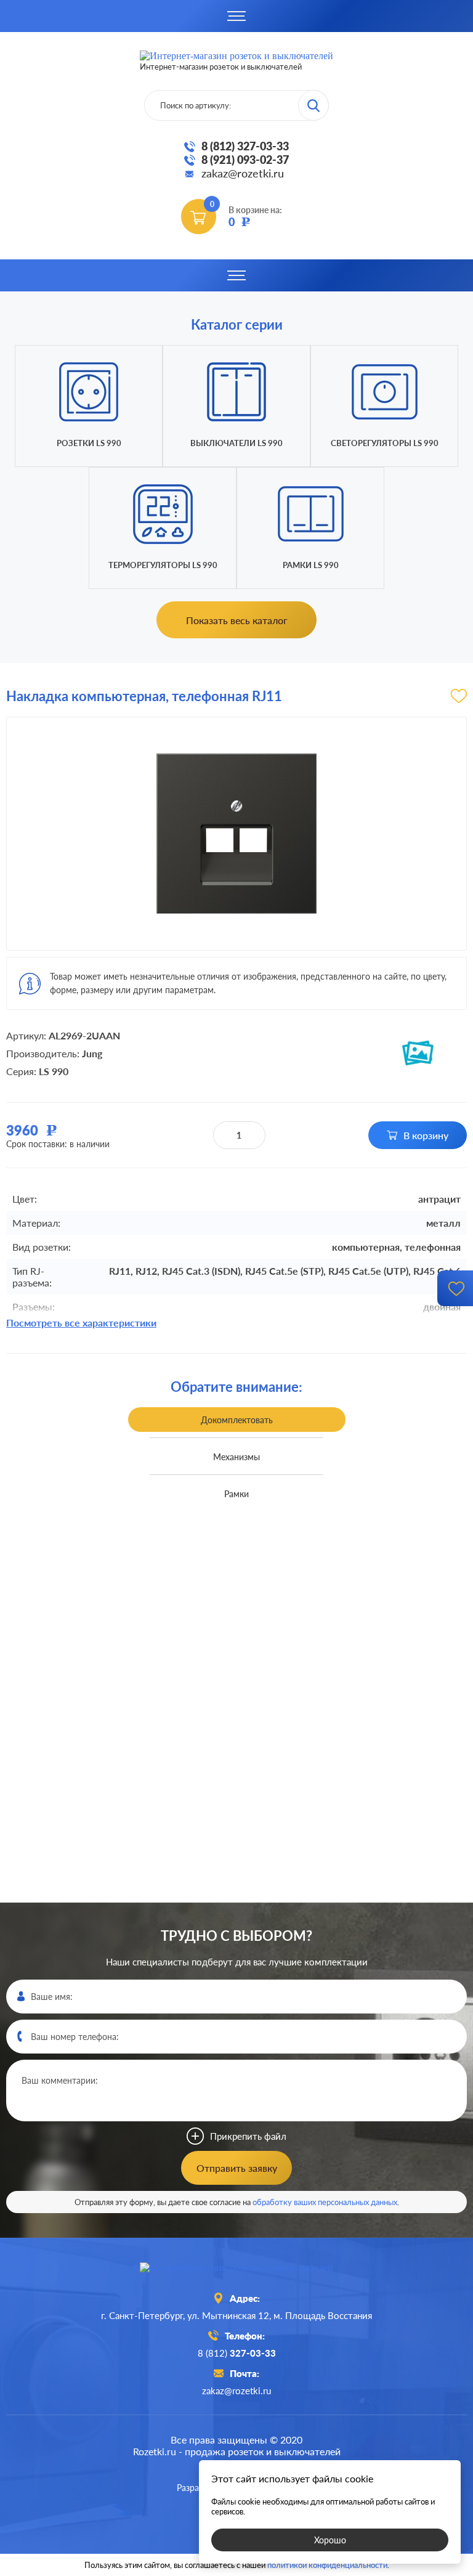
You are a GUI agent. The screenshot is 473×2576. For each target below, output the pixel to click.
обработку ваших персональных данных (325, 2202)
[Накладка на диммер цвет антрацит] (98, 1648)
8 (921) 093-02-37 (245, 160)
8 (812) (237, 2353)
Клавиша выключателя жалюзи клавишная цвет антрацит (375, 2255)
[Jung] (418, 1053)
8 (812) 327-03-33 (245, 146)
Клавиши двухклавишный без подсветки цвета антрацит (98, 2255)
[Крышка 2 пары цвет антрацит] (375, 1648)
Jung (92, 1053)
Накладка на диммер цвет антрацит (98, 1548)
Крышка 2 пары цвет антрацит (375, 1548)
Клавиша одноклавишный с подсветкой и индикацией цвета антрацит (375, 1902)
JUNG (156, 1726)
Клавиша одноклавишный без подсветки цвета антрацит (98, 1901)
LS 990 (54, 1071)
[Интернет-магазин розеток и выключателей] (236, 2268)
